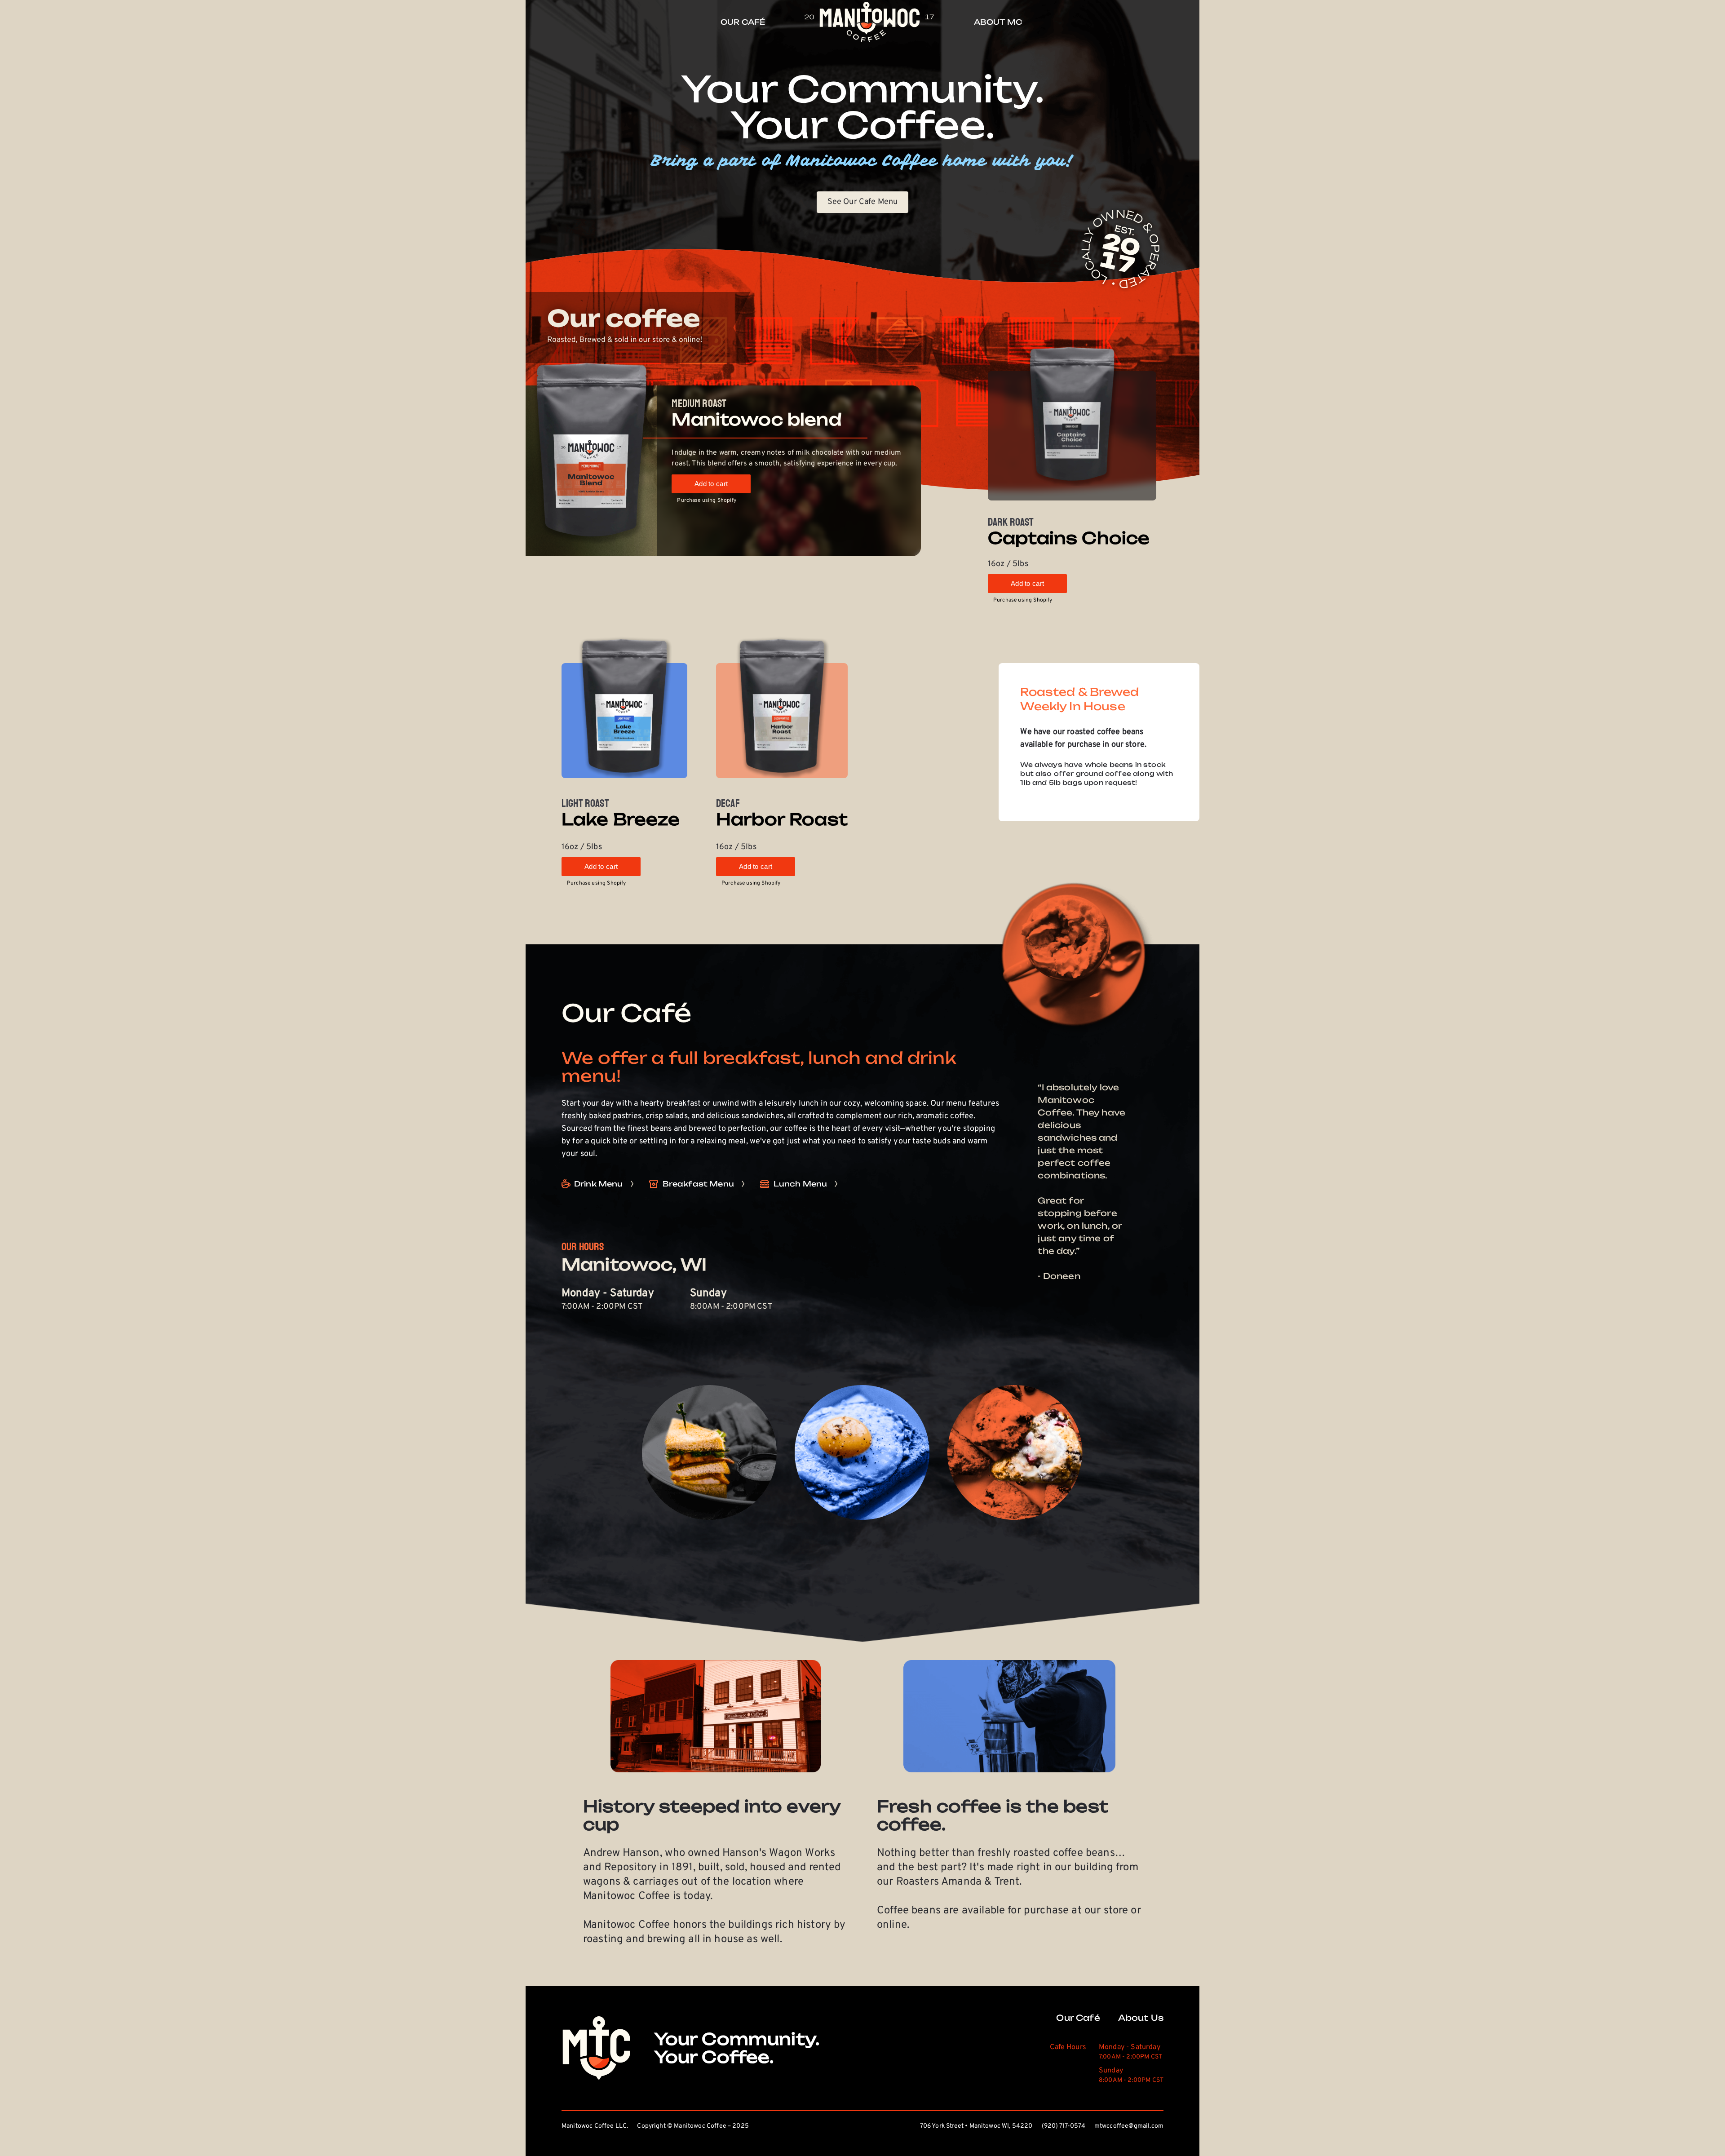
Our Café (1078, 2018)
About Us (1141, 2018)
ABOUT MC (998, 22)
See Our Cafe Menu (863, 202)
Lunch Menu (801, 1184)
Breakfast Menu (698, 1184)
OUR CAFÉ (743, 22)
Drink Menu (599, 1184)
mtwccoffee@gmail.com (1129, 2126)
